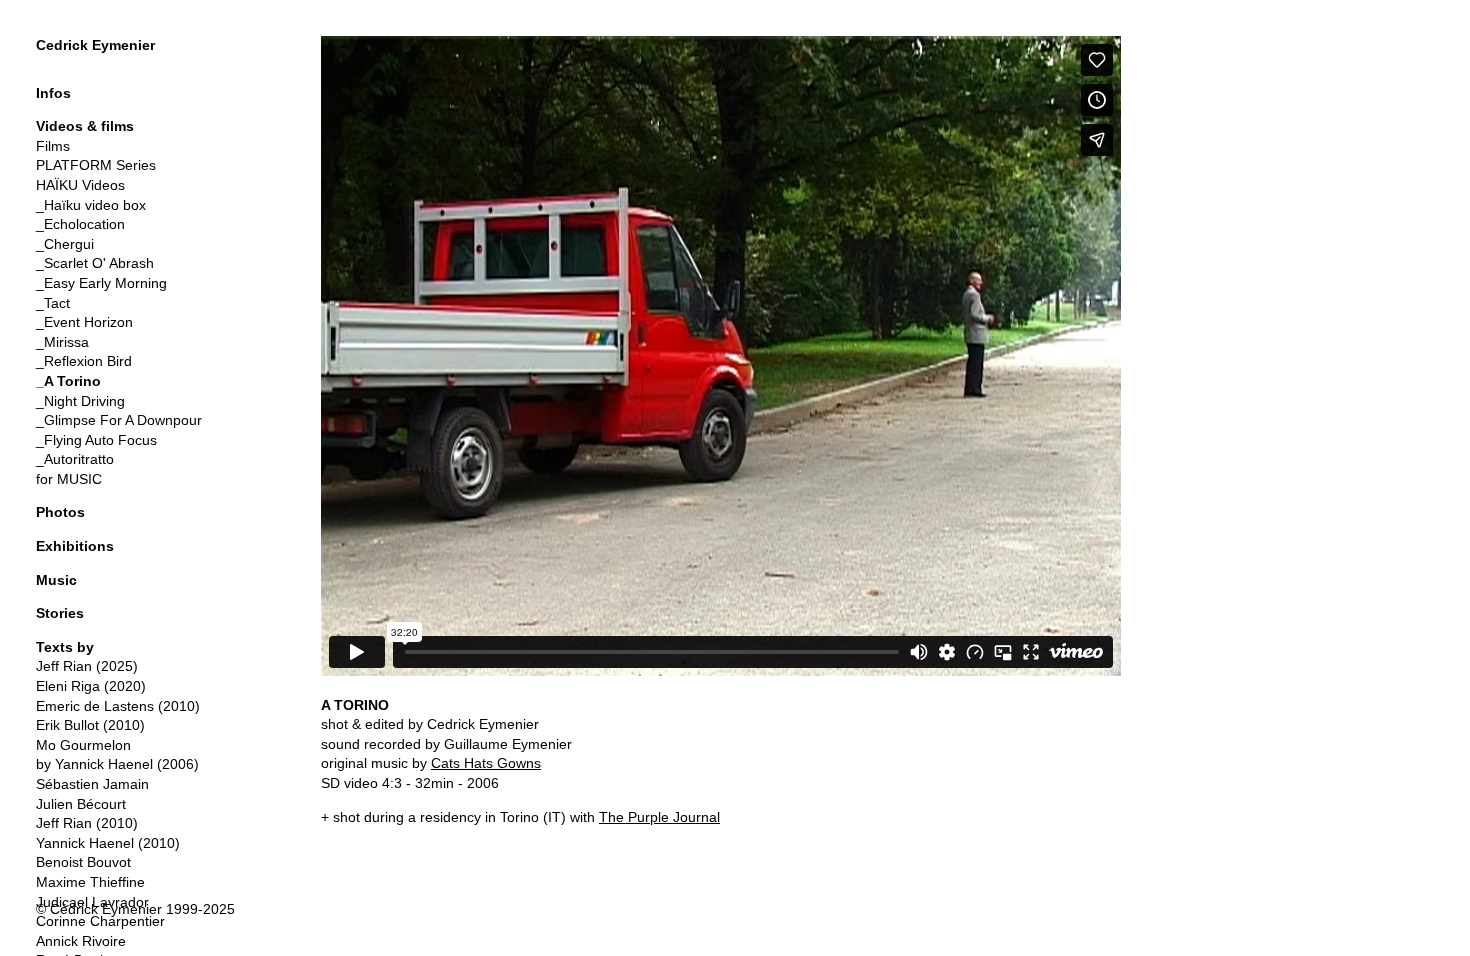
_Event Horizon (84, 322)
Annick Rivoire (81, 941)
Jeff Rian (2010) (87, 823)
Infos (53, 93)
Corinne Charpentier (100, 921)
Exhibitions (75, 546)
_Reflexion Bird (84, 361)
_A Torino (68, 381)
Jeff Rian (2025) (87, 666)
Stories (60, 613)
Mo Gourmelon (83, 745)
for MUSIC (69, 479)
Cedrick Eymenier (95, 45)
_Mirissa (62, 342)
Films (53, 146)
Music (56, 580)
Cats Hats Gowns (486, 763)
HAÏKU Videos (80, 185)
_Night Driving (80, 401)
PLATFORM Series (96, 165)
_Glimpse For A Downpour (119, 420)
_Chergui (65, 244)
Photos (60, 512)
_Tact (53, 303)
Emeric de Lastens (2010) (118, 706)
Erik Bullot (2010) (90, 725)
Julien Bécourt (81, 804)
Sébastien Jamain (92, 784)
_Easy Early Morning (101, 283)
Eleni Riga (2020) (91, 686)
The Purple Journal (659, 817)
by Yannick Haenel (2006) (117, 764)
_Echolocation (80, 224)
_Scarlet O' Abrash (95, 263)
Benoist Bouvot (83, 862)
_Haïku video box (91, 205)
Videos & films (85, 126)
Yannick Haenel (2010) (108, 843)
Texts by (65, 647)
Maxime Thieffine (90, 882)
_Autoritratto (75, 459)
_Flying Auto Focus (96, 440)
